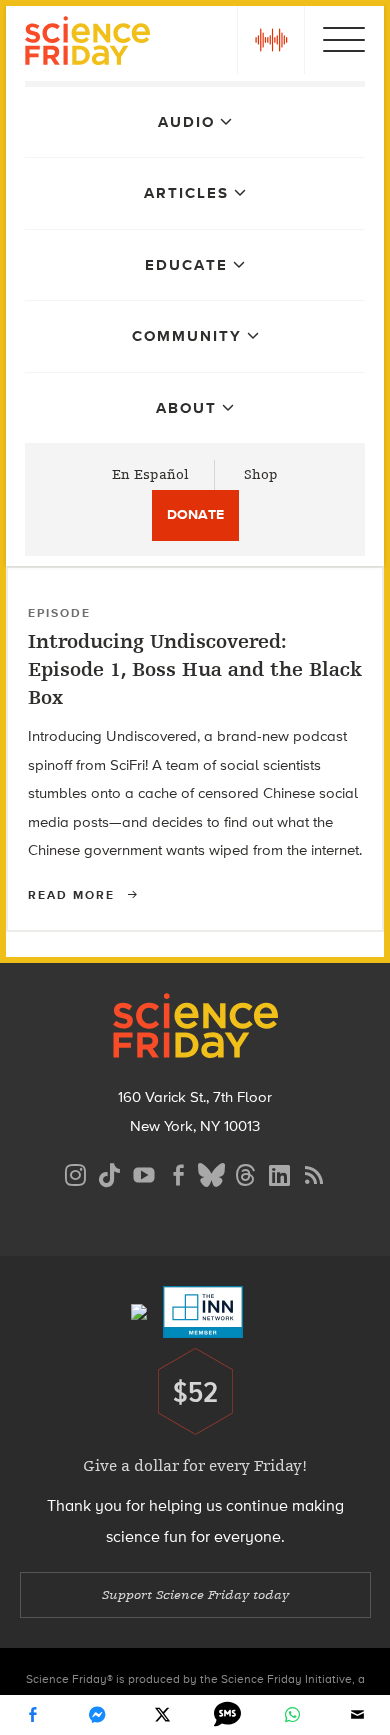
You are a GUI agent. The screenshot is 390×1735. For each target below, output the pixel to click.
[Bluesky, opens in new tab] (212, 1172)
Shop (261, 474)
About (186, 408)
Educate (186, 265)
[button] (271, 40)
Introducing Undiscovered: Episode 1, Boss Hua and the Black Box (195, 669)
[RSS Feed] (314, 1172)
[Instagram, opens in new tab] (76, 1172)
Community (187, 336)
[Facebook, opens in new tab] (178, 1172)
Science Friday (87, 43)
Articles (186, 193)
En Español (150, 474)
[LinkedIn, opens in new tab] (280, 1172)
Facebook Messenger (98, 1715)
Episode (59, 613)
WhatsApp (293, 1715)
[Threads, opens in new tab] (246, 1172)
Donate (195, 514)
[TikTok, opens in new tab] (110, 1172)
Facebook (33, 1715)
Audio (186, 122)
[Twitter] (163, 1715)
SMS (228, 1715)
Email (358, 1715)
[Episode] (357, 598)
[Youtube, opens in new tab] (144, 1172)
